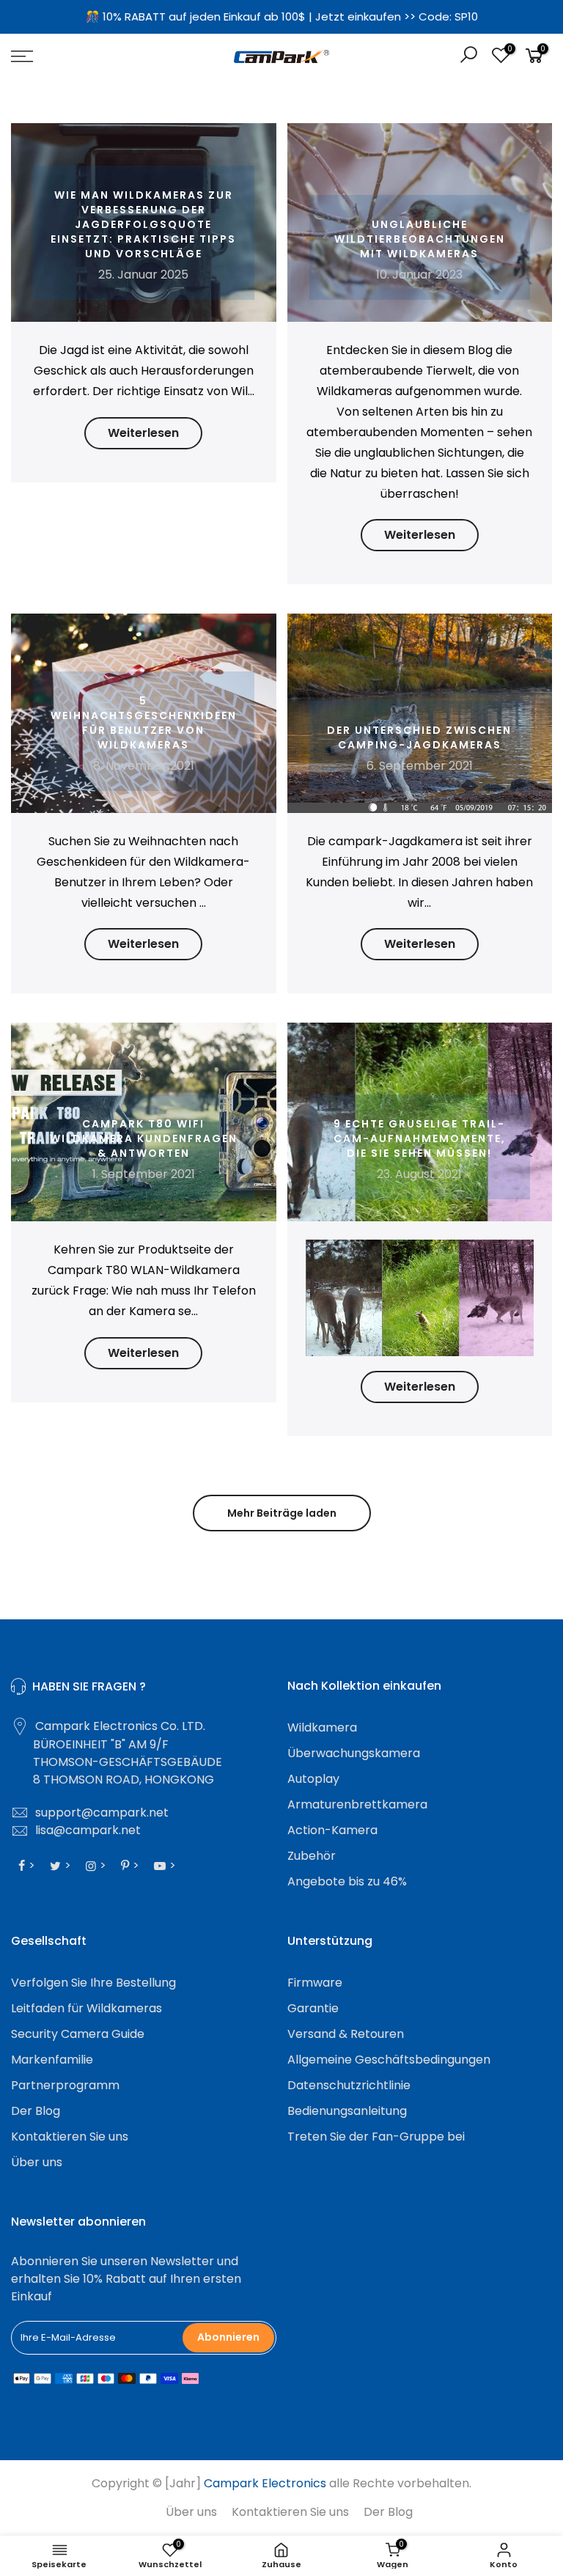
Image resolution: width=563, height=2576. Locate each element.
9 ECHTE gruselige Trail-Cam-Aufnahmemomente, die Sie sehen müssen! (420, 1138)
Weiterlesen (143, 433)
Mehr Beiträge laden (282, 1513)
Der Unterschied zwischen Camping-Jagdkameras (419, 737)
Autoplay (313, 1779)
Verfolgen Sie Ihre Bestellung (93, 1983)
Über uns (37, 2162)
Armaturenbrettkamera (357, 1804)
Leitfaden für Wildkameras (87, 2008)
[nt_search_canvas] (468, 57)
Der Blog (36, 2111)
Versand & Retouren (346, 2034)
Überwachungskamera (354, 1753)
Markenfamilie (52, 2060)
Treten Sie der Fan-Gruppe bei (376, 2137)
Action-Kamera (332, 1830)
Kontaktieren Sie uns (70, 2137)
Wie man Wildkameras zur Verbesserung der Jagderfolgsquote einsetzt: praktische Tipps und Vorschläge (143, 224)
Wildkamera (322, 1727)
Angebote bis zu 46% (347, 1881)
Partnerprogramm (65, 2085)
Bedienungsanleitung (347, 2111)
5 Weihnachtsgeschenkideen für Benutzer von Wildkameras (144, 723)
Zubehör (312, 1856)
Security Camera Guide (78, 2034)
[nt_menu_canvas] (97, 56)
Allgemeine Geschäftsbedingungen (389, 2060)
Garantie (313, 2008)
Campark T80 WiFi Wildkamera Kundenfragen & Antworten (144, 1138)
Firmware (315, 1983)
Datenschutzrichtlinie (349, 2085)
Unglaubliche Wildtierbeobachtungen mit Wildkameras (420, 239)
